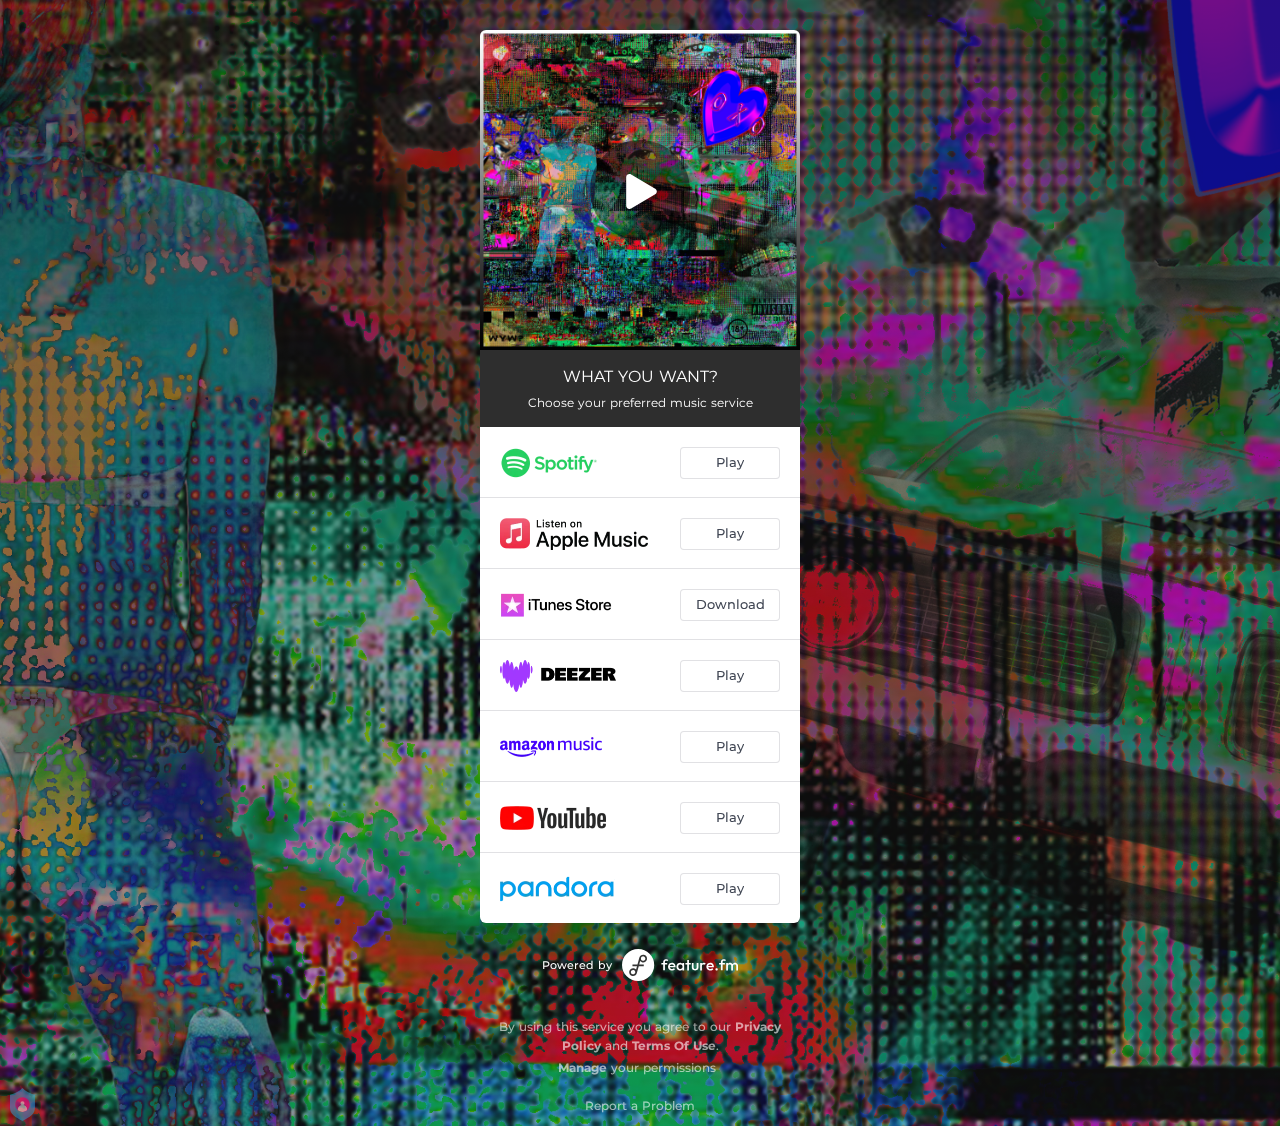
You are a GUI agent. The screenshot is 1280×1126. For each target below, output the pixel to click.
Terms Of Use (674, 1045)
